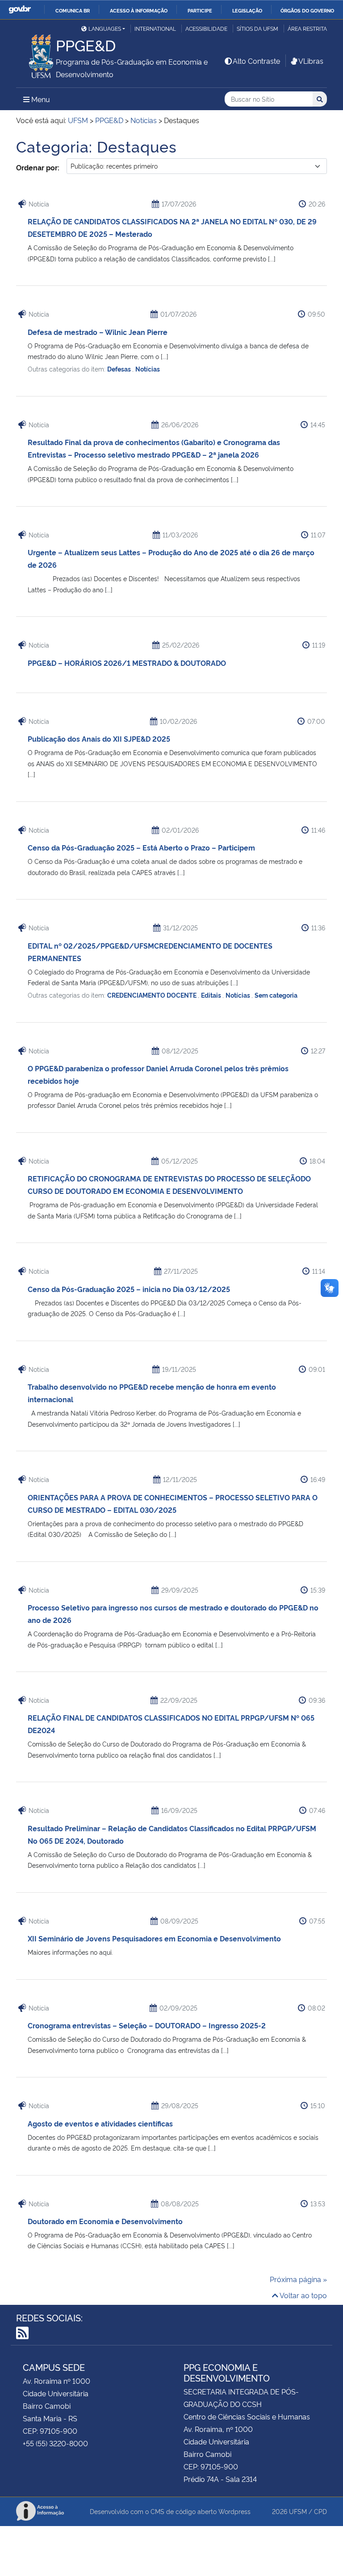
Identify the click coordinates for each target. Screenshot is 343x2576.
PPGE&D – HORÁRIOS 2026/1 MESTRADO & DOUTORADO (127, 663)
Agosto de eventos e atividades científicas (100, 2123)
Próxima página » (298, 2279)
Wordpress (234, 2511)
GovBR (20, 10)
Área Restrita (307, 28)
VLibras (311, 61)
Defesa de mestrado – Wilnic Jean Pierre (98, 332)
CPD (320, 2511)
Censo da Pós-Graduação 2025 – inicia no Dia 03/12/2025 (129, 1289)
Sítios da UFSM (257, 28)
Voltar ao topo (303, 2295)
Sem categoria (276, 995)
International (155, 28)
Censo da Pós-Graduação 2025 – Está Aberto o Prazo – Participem (141, 847)
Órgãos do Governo (307, 10)
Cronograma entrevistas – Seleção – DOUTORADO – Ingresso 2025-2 (147, 2025)
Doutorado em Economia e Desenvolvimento (105, 2221)
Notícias (148, 369)
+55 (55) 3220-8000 (55, 2443)
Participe (200, 10)
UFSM (298, 2511)
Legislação (247, 10)
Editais (212, 995)
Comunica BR (73, 10)
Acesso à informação (139, 10)
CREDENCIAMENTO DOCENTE (153, 995)
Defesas (120, 369)
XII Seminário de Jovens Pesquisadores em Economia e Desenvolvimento (154, 1938)
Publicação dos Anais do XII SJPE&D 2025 (99, 739)
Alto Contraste (256, 61)
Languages (105, 28)
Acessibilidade (206, 28)
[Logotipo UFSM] (36, 54)
